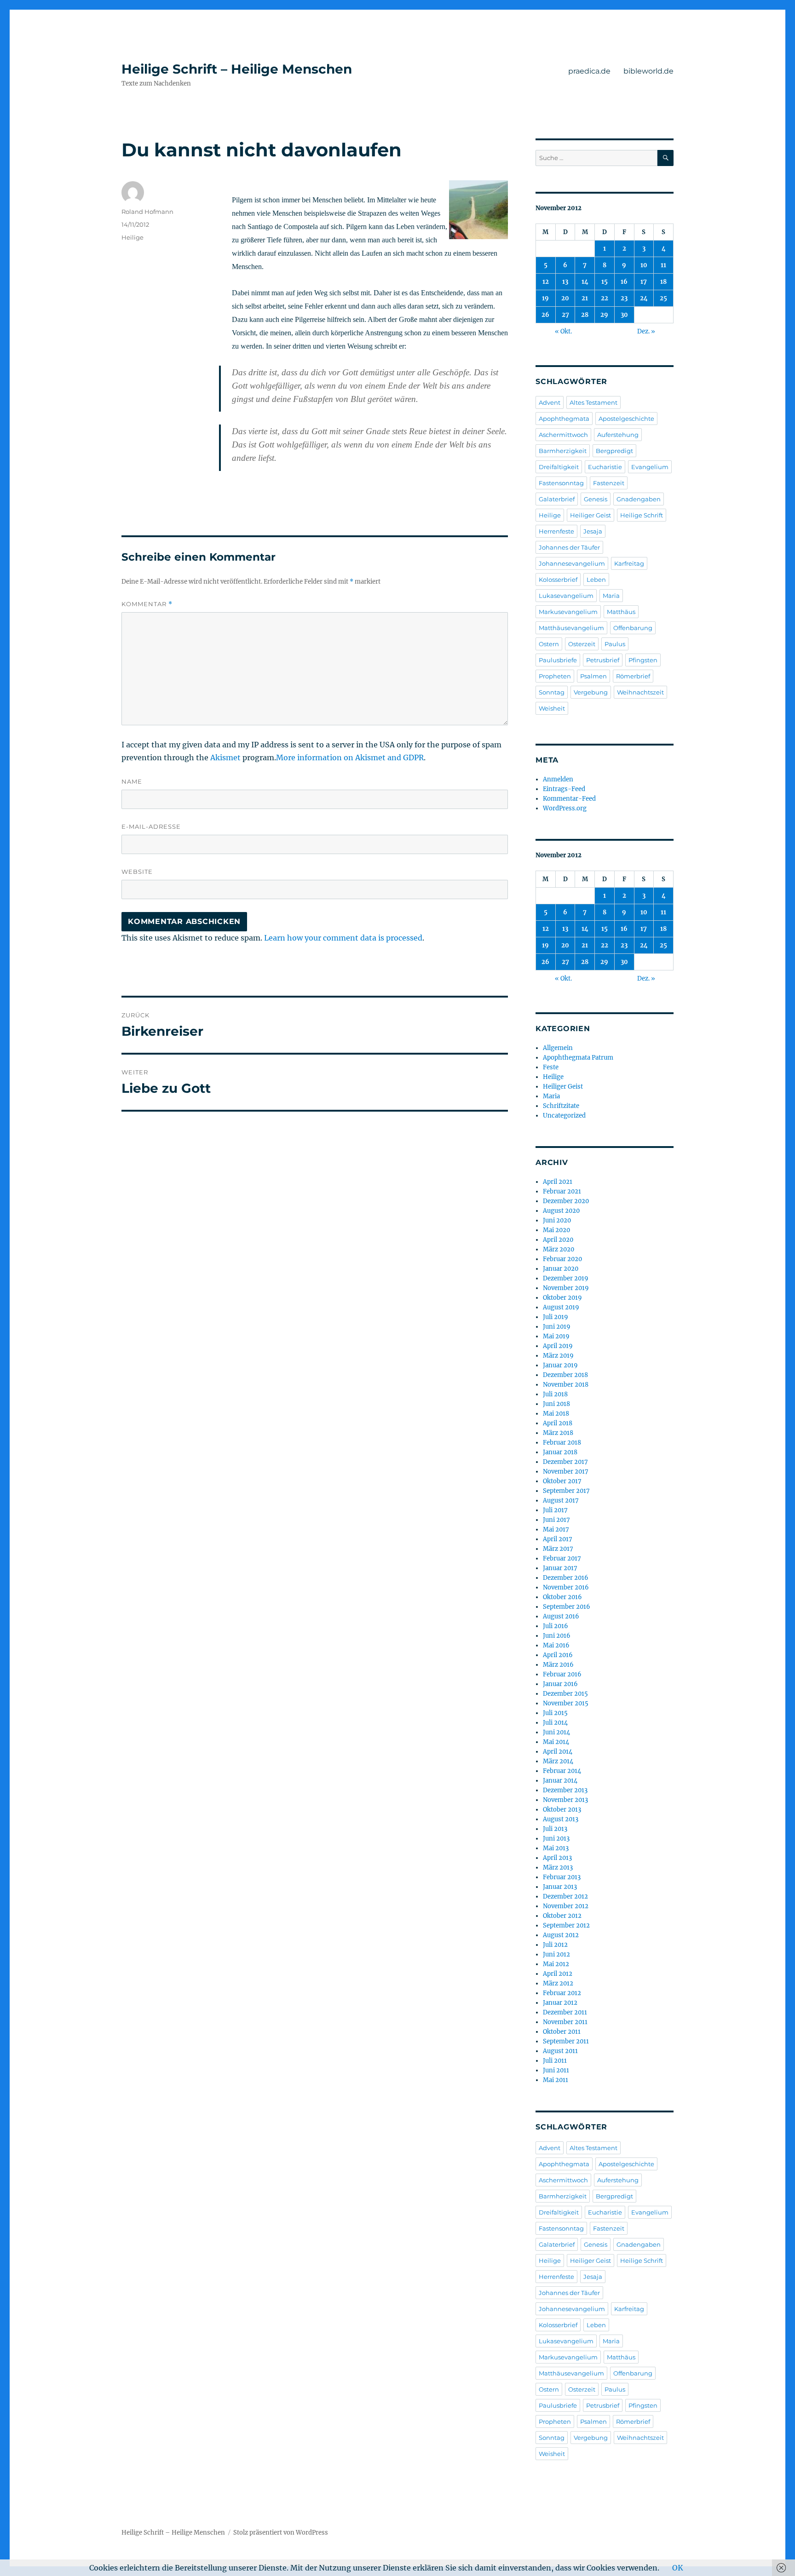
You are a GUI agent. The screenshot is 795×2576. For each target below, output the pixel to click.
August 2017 (561, 1500)
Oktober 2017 (562, 1481)
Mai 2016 (556, 1645)
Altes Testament (593, 402)
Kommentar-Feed (569, 799)
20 (565, 298)
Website (137, 872)
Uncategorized (564, 1116)
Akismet (225, 757)
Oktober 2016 (562, 1597)
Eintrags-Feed (564, 789)
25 (663, 298)
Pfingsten (643, 660)
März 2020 (559, 1249)
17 (644, 282)
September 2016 (567, 1607)
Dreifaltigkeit (559, 467)
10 (644, 265)
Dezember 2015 (565, 1694)
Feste (551, 1067)
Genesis (596, 499)
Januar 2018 (560, 1452)
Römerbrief (633, 676)
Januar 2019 (560, 1365)
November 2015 (566, 1703)
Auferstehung (618, 435)
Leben (596, 579)
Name (132, 781)
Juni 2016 (557, 1636)
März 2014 (558, 1761)
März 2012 (558, 1983)
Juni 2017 (556, 1520)
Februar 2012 (562, 1993)
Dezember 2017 (565, 1462)
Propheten (555, 676)
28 (585, 315)
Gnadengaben (639, 499)
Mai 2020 (556, 1230)
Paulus (615, 644)
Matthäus (621, 612)
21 (585, 298)
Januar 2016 (560, 1684)
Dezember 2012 (565, 1896)
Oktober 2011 (562, 2032)
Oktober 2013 (562, 1810)
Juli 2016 (556, 1626)
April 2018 (558, 1423)
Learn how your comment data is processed (343, 938)
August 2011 (560, 2051)
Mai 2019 (556, 1336)
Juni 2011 (556, 2070)
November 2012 (566, 1906)
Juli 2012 (555, 1945)
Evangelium (650, 467)
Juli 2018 (555, 1394)
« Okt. (563, 331)
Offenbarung (633, 628)
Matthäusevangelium (571, 628)
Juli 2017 (555, 1510)
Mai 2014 (556, 1742)
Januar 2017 (560, 1568)
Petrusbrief (603, 660)
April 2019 (558, 1346)
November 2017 (566, 1472)
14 (585, 282)
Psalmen (593, 676)
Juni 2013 (556, 1839)
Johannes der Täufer (569, 547)
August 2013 (561, 1819)
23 (624, 298)
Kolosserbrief (558, 579)
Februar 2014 (562, 1771)
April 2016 (558, 1655)
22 (605, 298)
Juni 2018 (556, 1404)
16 (624, 282)
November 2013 (565, 1800)
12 (546, 282)
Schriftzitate (561, 1106)
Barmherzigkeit (563, 451)
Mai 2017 (556, 1529)
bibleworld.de (648, 71)
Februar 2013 (562, 1877)
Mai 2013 (556, 1848)
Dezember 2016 (566, 1578)
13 (565, 282)
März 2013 (558, 1867)
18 (663, 282)
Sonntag (552, 692)
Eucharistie (605, 467)
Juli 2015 (555, 1713)
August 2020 (561, 1211)
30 (624, 315)
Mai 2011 (556, 2080)
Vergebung (591, 692)
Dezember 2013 (565, 1790)
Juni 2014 (556, 1732)
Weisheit (552, 708)
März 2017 (558, 1549)
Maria (611, 596)
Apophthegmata (564, 419)
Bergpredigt (614, 451)
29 (604, 315)
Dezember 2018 (565, 1375)
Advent (550, 402)
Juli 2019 (556, 1317)
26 (545, 315)
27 (565, 315)
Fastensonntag (561, 483)
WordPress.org (565, 808)
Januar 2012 (560, 2003)
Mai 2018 (556, 1414)
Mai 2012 (556, 1964)
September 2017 (566, 1491)
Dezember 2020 (566, 1201)
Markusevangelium (568, 612)
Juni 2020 (557, 1220)
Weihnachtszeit (640, 692)
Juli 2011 (555, 2061)
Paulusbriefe (558, 660)
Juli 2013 (555, 1829)
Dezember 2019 (566, 1278)
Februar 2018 (562, 1443)
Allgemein (558, 1048)
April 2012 (558, 1974)
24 (644, 298)
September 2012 (566, 1925)
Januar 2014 (560, 1781)
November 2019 (566, 1288)
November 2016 (566, 1587)
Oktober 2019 (562, 1298)
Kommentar (147, 604)
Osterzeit (582, 644)
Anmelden (558, 779)
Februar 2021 (562, 1191)
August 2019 (561, 1307)
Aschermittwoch (563, 435)
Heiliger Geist (590, 515)
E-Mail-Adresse (151, 826)
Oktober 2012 (562, 1916)
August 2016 (561, 1616)
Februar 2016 (562, 1674)
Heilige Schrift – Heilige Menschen (237, 69)
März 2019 (558, 1356)
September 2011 (566, 2041)
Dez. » (646, 331)
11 (663, 265)
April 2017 (558, 1539)
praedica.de (589, 71)
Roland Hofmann (147, 212)
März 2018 (558, 1433)
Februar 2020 (562, 1259)
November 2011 (565, 2022)
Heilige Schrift (642, 515)
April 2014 (558, 1752)
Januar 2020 (561, 1269)
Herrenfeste (556, 531)
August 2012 (561, 1935)
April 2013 (557, 1858)
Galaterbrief (557, 499)
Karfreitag (629, 563)
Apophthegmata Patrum (578, 1058)
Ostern (549, 644)
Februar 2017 (562, 1558)
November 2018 (566, 1385)
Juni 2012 (556, 1954)
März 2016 (558, 1665)
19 (545, 298)
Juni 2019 (557, 1327)
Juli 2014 (555, 1723)
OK (678, 2568)
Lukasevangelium (566, 596)
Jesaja (593, 531)
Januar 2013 (560, 1887)
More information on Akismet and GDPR (350, 757)
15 (605, 282)
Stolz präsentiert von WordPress (281, 2533)
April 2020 (558, 1240)
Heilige (132, 237)
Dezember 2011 (565, 2012)
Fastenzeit (609, 483)
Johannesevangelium (572, 563)
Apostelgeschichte (626, 419)
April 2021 (558, 1182)
